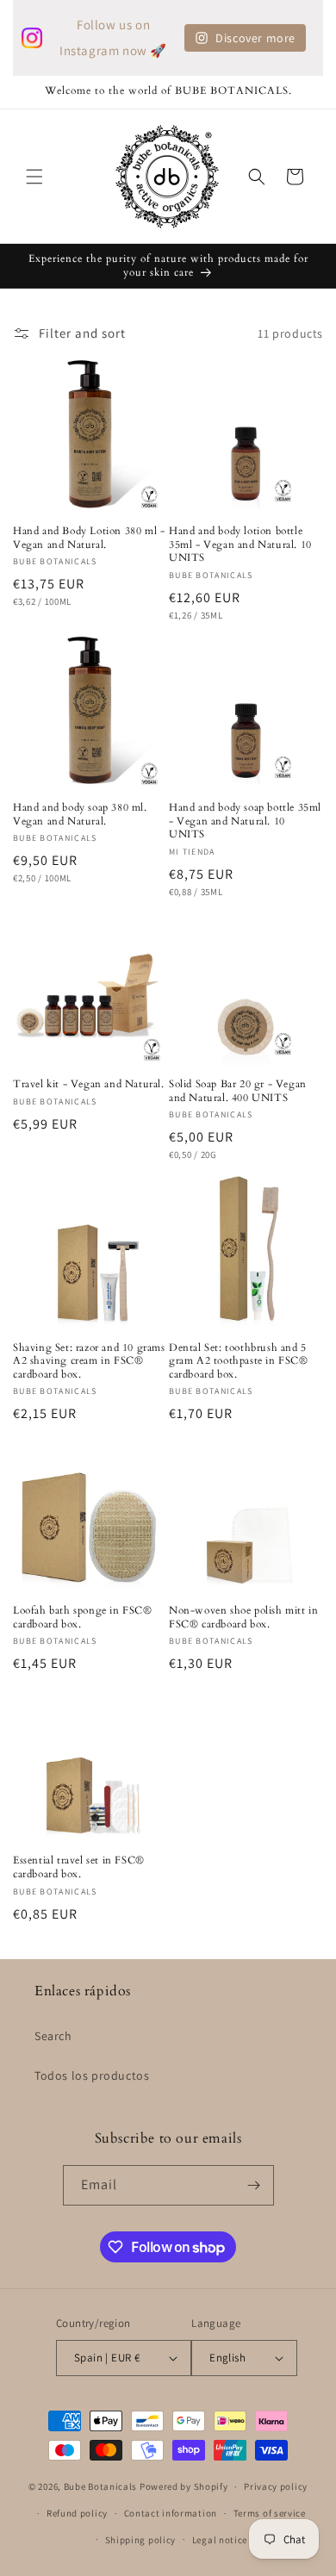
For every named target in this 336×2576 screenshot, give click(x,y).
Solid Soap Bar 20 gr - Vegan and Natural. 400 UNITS (238, 1091)
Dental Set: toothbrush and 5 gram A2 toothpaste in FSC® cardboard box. (239, 1361)
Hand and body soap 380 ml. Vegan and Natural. (80, 815)
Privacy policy (276, 2486)
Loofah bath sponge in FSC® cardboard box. (83, 1618)
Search (53, 2036)
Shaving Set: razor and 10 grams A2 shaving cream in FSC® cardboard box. (89, 1361)
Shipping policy (141, 2540)
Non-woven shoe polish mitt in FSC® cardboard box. (243, 1618)
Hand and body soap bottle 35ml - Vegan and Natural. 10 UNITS (245, 821)
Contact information (171, 2513)
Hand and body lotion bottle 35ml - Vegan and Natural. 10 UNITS (240, 544)
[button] (34, 177)
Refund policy (77, 2513)
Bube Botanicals (101, 2486)
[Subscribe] (254, 2185)
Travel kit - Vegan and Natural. (89, 1084)
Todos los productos (92, 2075)
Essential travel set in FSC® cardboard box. (79, 1867)
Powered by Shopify (184, 2486)
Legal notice (220, 2540)
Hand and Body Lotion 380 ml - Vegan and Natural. (89, 538)
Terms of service (270, 2513)
